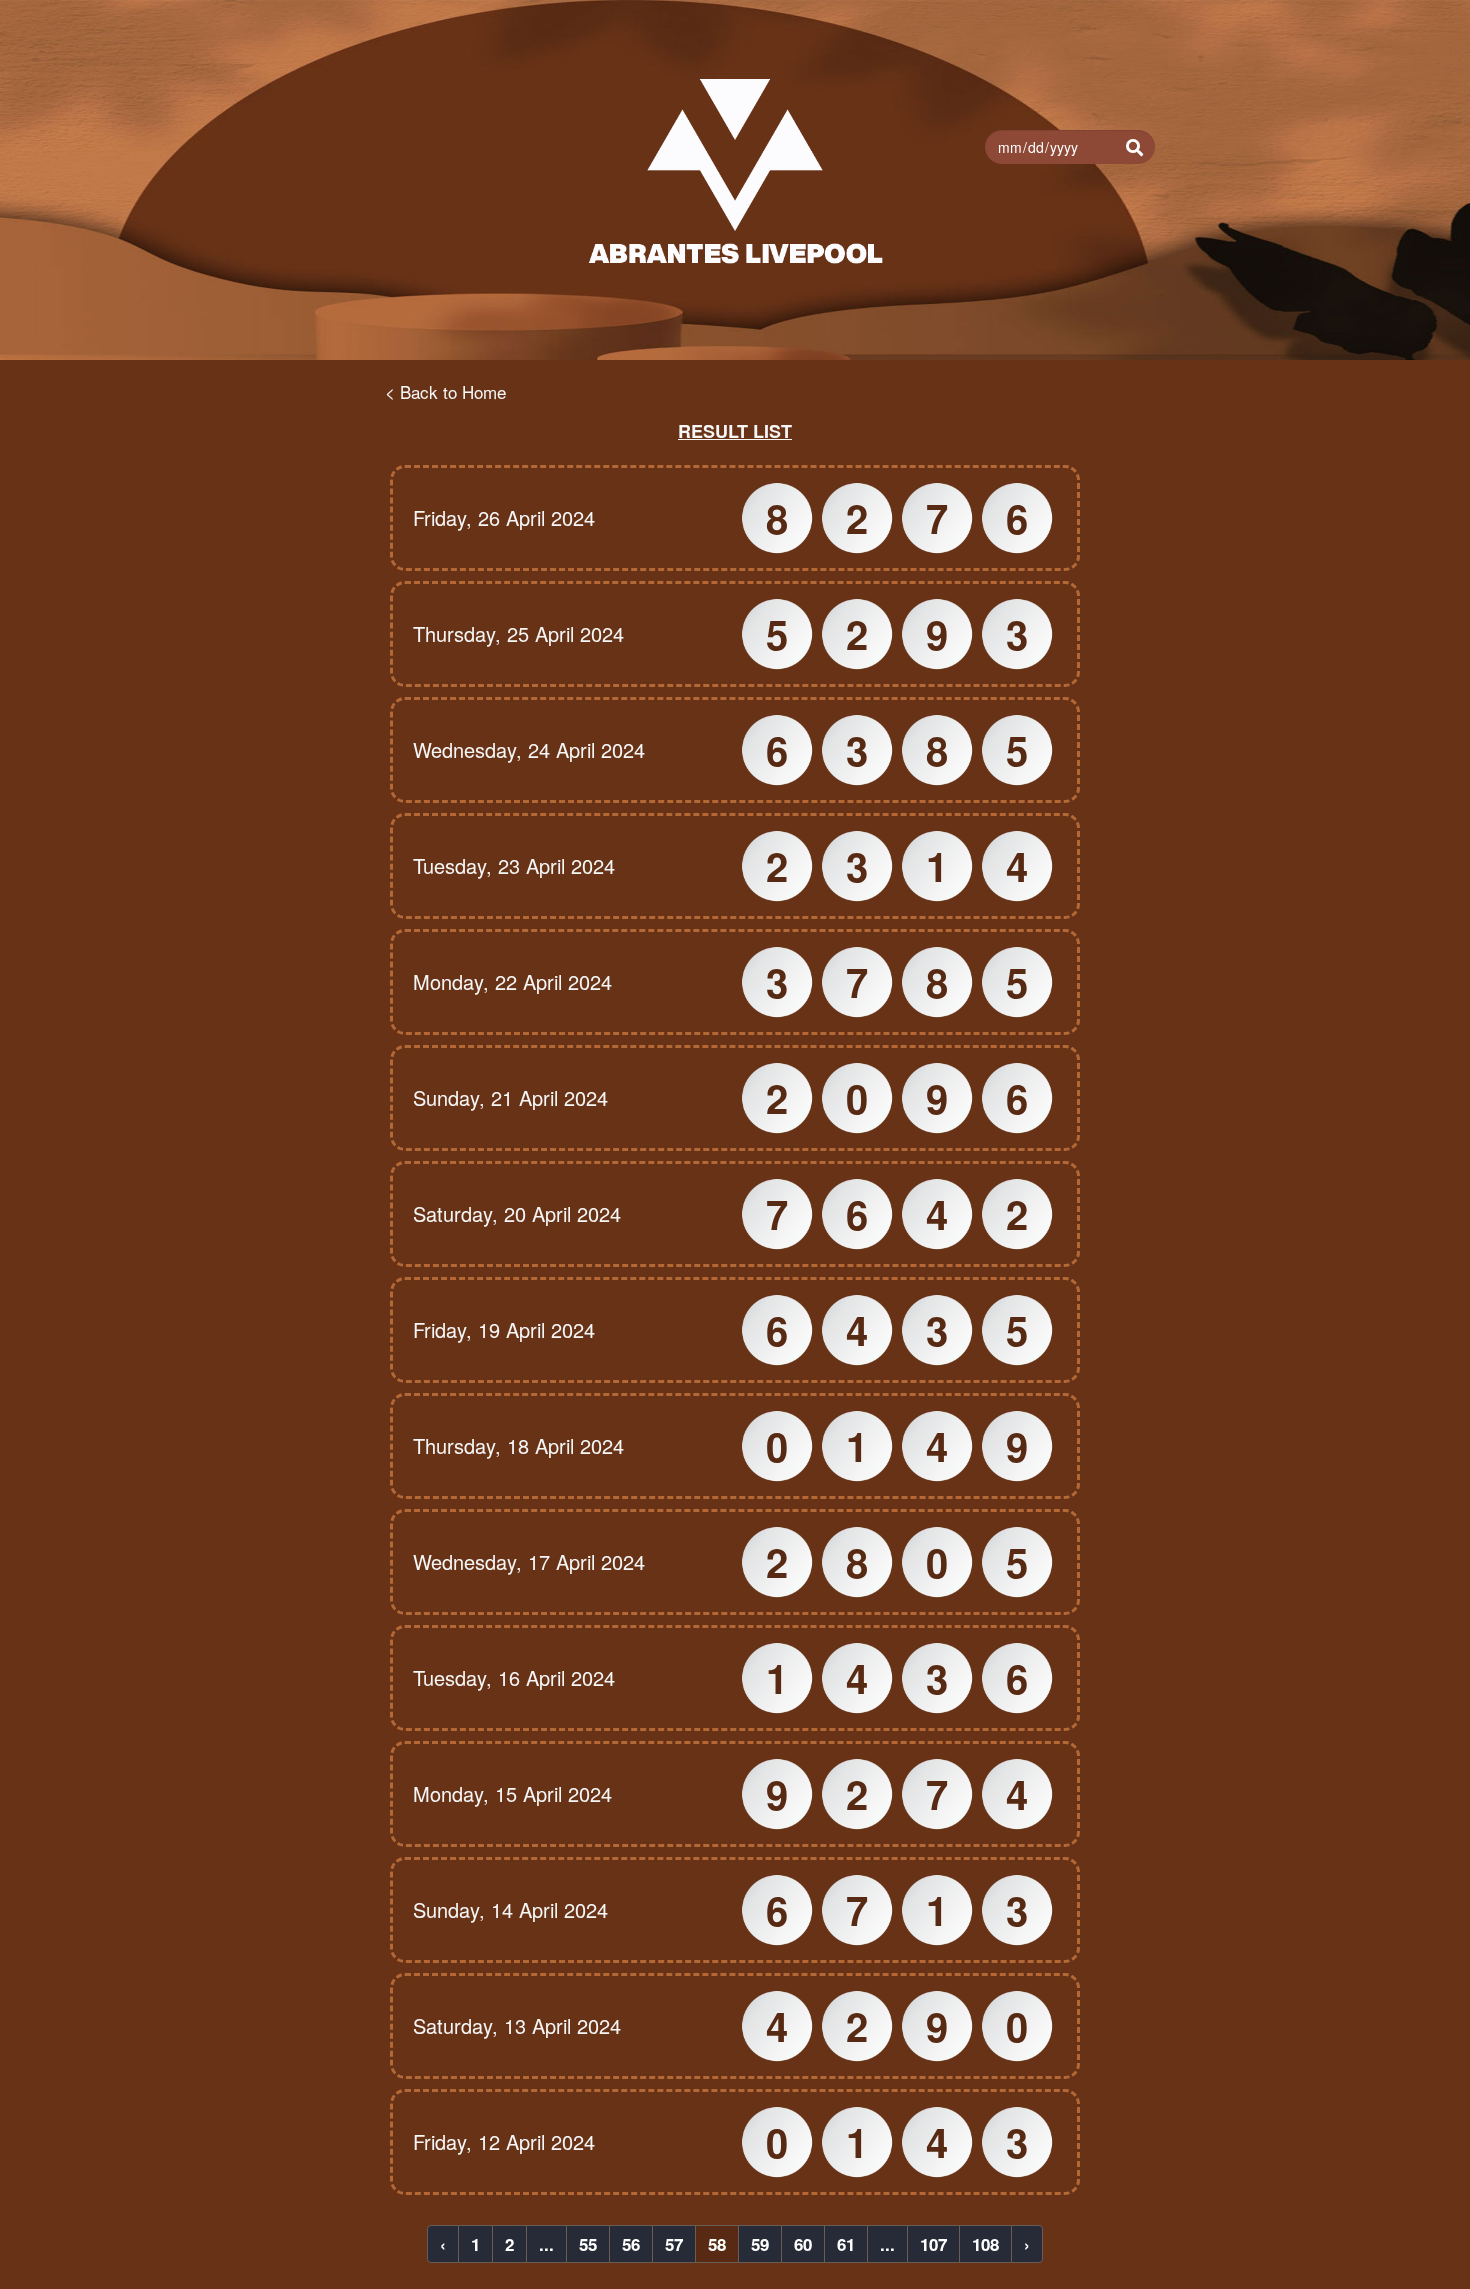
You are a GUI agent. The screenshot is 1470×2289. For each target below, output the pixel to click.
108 (985, 2244)
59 (760, 2244)
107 (933, 2244)
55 (588, 2244)
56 (631, 2244)
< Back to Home (445, 391)
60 (803, 2244)
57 (674, 2244)
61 (846, 2244)
